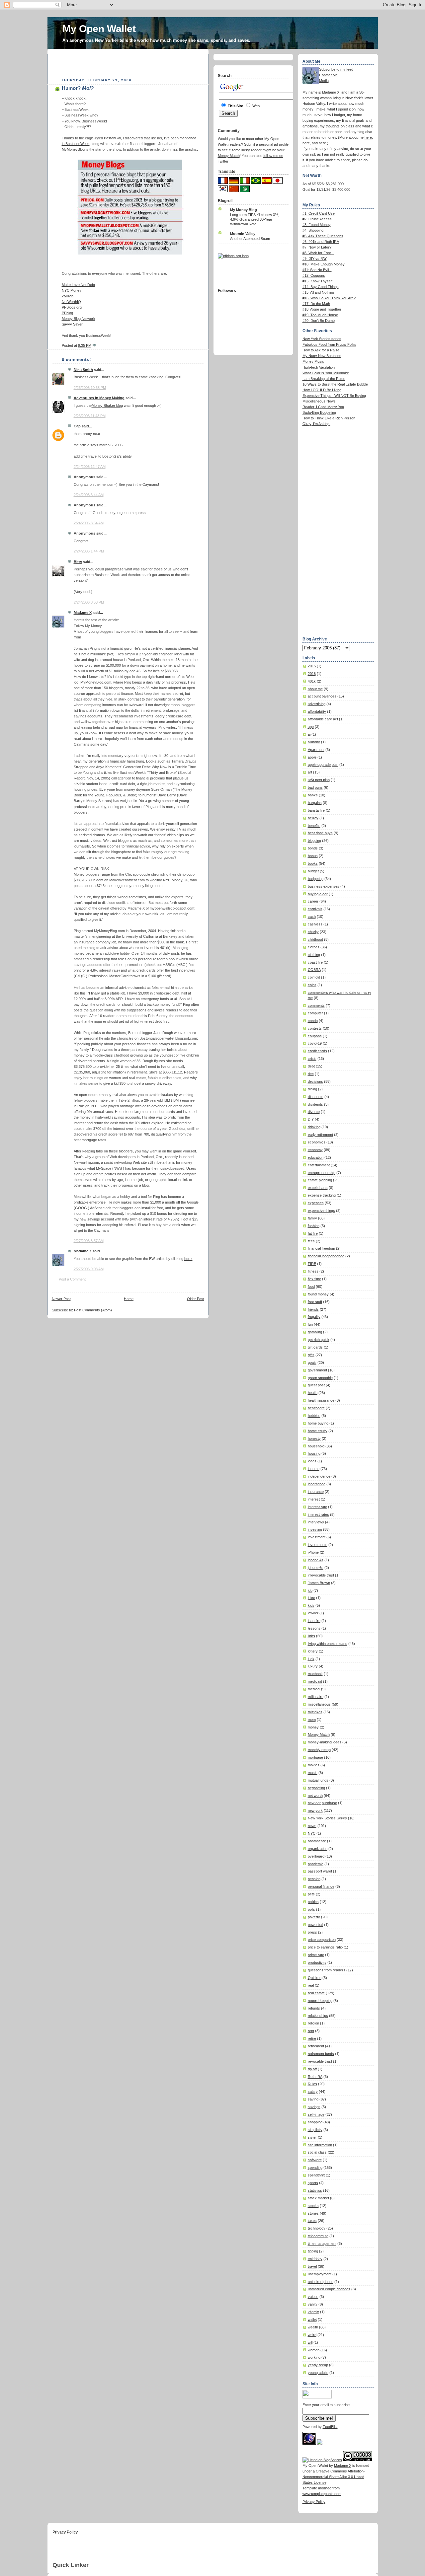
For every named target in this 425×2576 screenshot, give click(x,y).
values (313, 2297)
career (313, 901)
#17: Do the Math (316, 304)
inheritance (317, 1484)
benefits (314, 826)
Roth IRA (315, 2077)
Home (129, 1299)
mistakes (315, 1712)
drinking (314, 1127)
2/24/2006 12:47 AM (90, 467)
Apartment (316, 750)
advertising (317, 704)
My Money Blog (244, 210)
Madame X (83, 613)
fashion (314, 1226)
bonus (313, 856)
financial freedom (321, 1248)
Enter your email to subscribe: (327, 2405)
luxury (313, 1666)
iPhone (313, 1552)
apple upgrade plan (323, 765)
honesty (314, 1438)
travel (312, 2266)
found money (318, 1294)
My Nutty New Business (322, 356)
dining (312, 1089)
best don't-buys (320, 833)
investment (317, 1537)
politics (313, 1902)
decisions (315, 1081)
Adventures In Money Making (99, 398)
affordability (317, 711)
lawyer (313, 1613)
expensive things (321, 1211)
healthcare (316, 1408)
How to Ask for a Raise (321, 350)
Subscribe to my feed (336, 69)
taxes (312, 2221)
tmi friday (315, 2259)
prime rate (316, 1955)
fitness (313, 1271)
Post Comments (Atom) (93, 1310)
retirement (316, 2046)
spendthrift (316, 2175)
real (311, 1985)
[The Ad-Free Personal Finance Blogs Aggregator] (233, 256)
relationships (318, 2016)
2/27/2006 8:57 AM (89, 1241)
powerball (315, 1925)
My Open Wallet (99, 29)
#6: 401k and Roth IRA (321, 242)
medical (314, 1689)
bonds (313, 848)
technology (317, 2228)
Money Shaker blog (107, 405)
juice (311, 1598)
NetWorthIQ (71, 302)
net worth (315, 1796)
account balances (322, 696)
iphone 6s (316, 1568)
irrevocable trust (321, 1575)
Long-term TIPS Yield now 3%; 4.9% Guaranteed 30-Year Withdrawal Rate (255, 219)
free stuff (315, 1302)
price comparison (322, 1940)
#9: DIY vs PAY (315, 258)
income (314, 1469)
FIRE (312, 1264)
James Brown (319, 1583)
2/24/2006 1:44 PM (89, 551)
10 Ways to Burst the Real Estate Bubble (335, 384)
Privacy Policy (314, 2502)
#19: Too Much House (320, 315)
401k (312, 681)
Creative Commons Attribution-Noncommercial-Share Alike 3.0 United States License (334, 2477)
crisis (312, 1059)
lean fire (314, 1621)
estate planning (320, 1180)
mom (312, 1720)
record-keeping (320, 2001)
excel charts (318, 1188)
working (314, 2357)
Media (324, 81)
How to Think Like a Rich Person (329, 418)
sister (312, 2137)
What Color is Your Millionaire (326, 373)
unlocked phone (321, 2282)
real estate (316, 1993)
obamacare (317, 1841)
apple (312, 757)
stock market (318, 2198)
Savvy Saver (72, 324)
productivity (317, 1962)
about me (315, 689)
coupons (315, 1036)
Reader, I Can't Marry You (323, 407)
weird (312, 2335)
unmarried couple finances (329, 2289)
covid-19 (315, 1043)
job (310, 1590)
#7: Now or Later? (317, 247)
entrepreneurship (322, 1173)
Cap (77, 426)
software (315, 2160)
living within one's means (328, 1644)
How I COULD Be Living (322, 390)
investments (318, 1545)
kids (311, 1605)
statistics (315, 2190)
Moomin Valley (243, 234)
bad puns (315, 787)
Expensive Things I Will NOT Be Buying (334, 396)
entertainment (319, 1165)
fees (311, 1241)
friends (313, 1309)
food (311, 1287)
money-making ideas (325, 1742)
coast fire (315, 962)
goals (312, 1362)
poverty (314, 1917)
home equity (318, 1431)
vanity (313, 2304)
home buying (318, 1423)
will (310, 2342)
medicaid (315, 1681)
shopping (315, 2122)
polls (311, 1909)
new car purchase (322, 1803)
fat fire (313, 1233)
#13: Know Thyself (317, 281)
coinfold (314, 977)
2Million (68, 296)
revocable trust (320, 2061)
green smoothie (320, 1378)
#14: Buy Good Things (321, 287)
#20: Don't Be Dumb (319, 321)
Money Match (319, 1734)
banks (313, 795)
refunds (314, 2008)
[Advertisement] (129, 64)
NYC (312, 1833)
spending (315, 2168)
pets (311, 1894)
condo (313, 1021)
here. (188, 1259)
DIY (311, 1119)
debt (311, 1066)
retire (312, 2038)
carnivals (315, 909)
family (312, 1218)
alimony (314, 742)
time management (322, 2244)
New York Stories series (322, 339)
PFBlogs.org (72, 307)
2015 (312, 666)
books (313, 863)
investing (315, 1529)
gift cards (315, 1347)
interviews (316, 1522)
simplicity (315, 2130)
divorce (314, 1112)
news (312, 1826)
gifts (311, 1355)
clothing (314, 955)
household (316, 1446)
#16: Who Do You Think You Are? (329, 298)
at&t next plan (319, 780)
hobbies (314, 1416)
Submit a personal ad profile (266, 144)
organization (318, 1849)
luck (311, 1659)
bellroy (313, 818)
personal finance (321, 1886)
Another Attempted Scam (250, 239)
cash (312, 917)
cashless (315, 924)
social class (317, 2152)
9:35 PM (85, 345)
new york (315, 1810)
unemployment (320, 2274)
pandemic (316, 1864)
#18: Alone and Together (322, 309)
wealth (313, 2327)
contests (315, 1028)
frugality (314, 1317)
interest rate (317, 1507)
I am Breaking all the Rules (324, 379)
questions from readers (327, 1970)
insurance (316, 1492)
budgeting (316, 879)
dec (311, 1074)
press (312, 1932)
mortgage (315, 1757)
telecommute (318, 2236)
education (316, 1157)
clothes (314, 947)
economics (317, 1142)
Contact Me (328, 75)
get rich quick (319, 1340)
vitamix (313, 2312)
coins (312, 985)
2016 (312, 674)
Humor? (78, 88)
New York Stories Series (327, 1818)
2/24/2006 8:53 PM (89, 602)
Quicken (315, 1978)
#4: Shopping (313, 230)
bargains (315, 803)
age (311, 727)
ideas (312, 1461)
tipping (313, 2251)
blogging (314, 841)
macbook (315, 1674)
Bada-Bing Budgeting (319, 412)
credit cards (317, 1051)
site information (320, 2145)
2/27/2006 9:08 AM (89, 1269)
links (311, 1636)
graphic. (191, 149)
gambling (315, 1332)
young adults (318, 2373)
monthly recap (319, 1750)
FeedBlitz (330, 2427)
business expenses (324, 886)
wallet (312, 2319)
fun (310, 1324)
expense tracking (322, 1195)
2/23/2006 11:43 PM (90, 416)
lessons (314, 1628)
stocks (313, 2206)
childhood (315, 939)
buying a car (318, 894)
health (313, 1393)
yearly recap (318, 2365)
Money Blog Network (79, 319)
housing (314, 1453)
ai (309, 734)
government (317, 1370)
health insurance (321, 1400)
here (368, 137)
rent (311, 2031)
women (314, 2350)
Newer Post (61, 1299)
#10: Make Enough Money (324, 264)
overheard (316, 1856)
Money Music (313, 361)
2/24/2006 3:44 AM (89, 495)
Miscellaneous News (319, 401)
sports (313, 2183)
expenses (316, 1203)
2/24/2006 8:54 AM (89, 523)
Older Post (196, 1299)
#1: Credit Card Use (319, 213)
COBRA (314, 970)
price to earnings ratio (325, 1947)
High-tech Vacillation (319, 367)
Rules (312, 2084)
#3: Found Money (317, 225)
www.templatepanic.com (322, 2494)
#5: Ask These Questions (323, 236)
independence (319, 1476)
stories (313, 2213)
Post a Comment (72, 1279)
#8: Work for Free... (318, 253)
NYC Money (72, 290)
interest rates (318, 1514)
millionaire (316, 1697)
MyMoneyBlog (73, 149)
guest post (316, 1385)
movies (314, 1765)
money (313, 1727)
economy (315, 1150)
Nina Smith (83, 370)
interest (314, 1499)
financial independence (326, 1256)
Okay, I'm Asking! (316, 424)
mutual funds (318, 1780)
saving (313, 2099)
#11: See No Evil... (317, 270)
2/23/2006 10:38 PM (90, 388)
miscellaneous (319, 1704)
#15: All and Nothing (318, 292)
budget (313, 871)
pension (314, 1879)
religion (313, 2023)
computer (315, 1013)
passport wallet (320, 1871)
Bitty (78, 562)
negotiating (316, 1788)
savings (314, 2107)
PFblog (67, 313)
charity (313, 932)
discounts (316, 1097)
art (310, 772)
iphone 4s (316, 1560)
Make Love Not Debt (78, 285)
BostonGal (112, 138)
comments (316, 1005)
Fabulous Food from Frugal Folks (329, 344)
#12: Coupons (314, 275)
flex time (314, 1279)
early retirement (320, 1135)
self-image (316, 2114)
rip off (312, 2069)
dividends (315, 1104)
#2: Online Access (317, 219)
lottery (313, 1651)
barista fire (316, 810)
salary (313, 2092)
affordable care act (323, 719)
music (313, 1773)
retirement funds (321, 2054)
